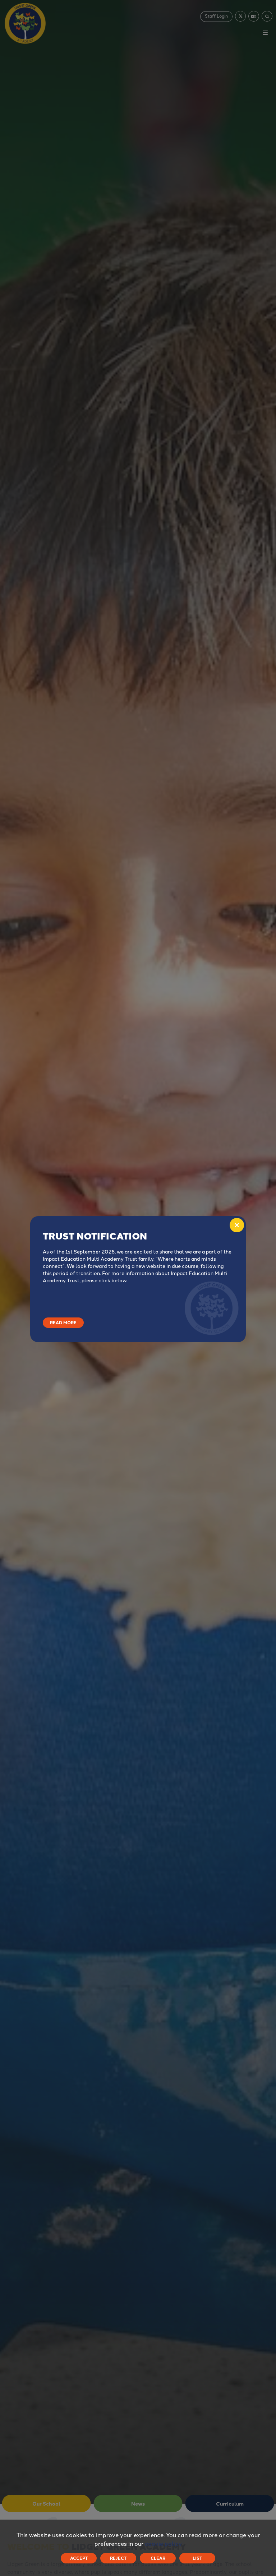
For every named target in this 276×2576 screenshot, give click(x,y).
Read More (63, 1322)
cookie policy (163, 2543)
